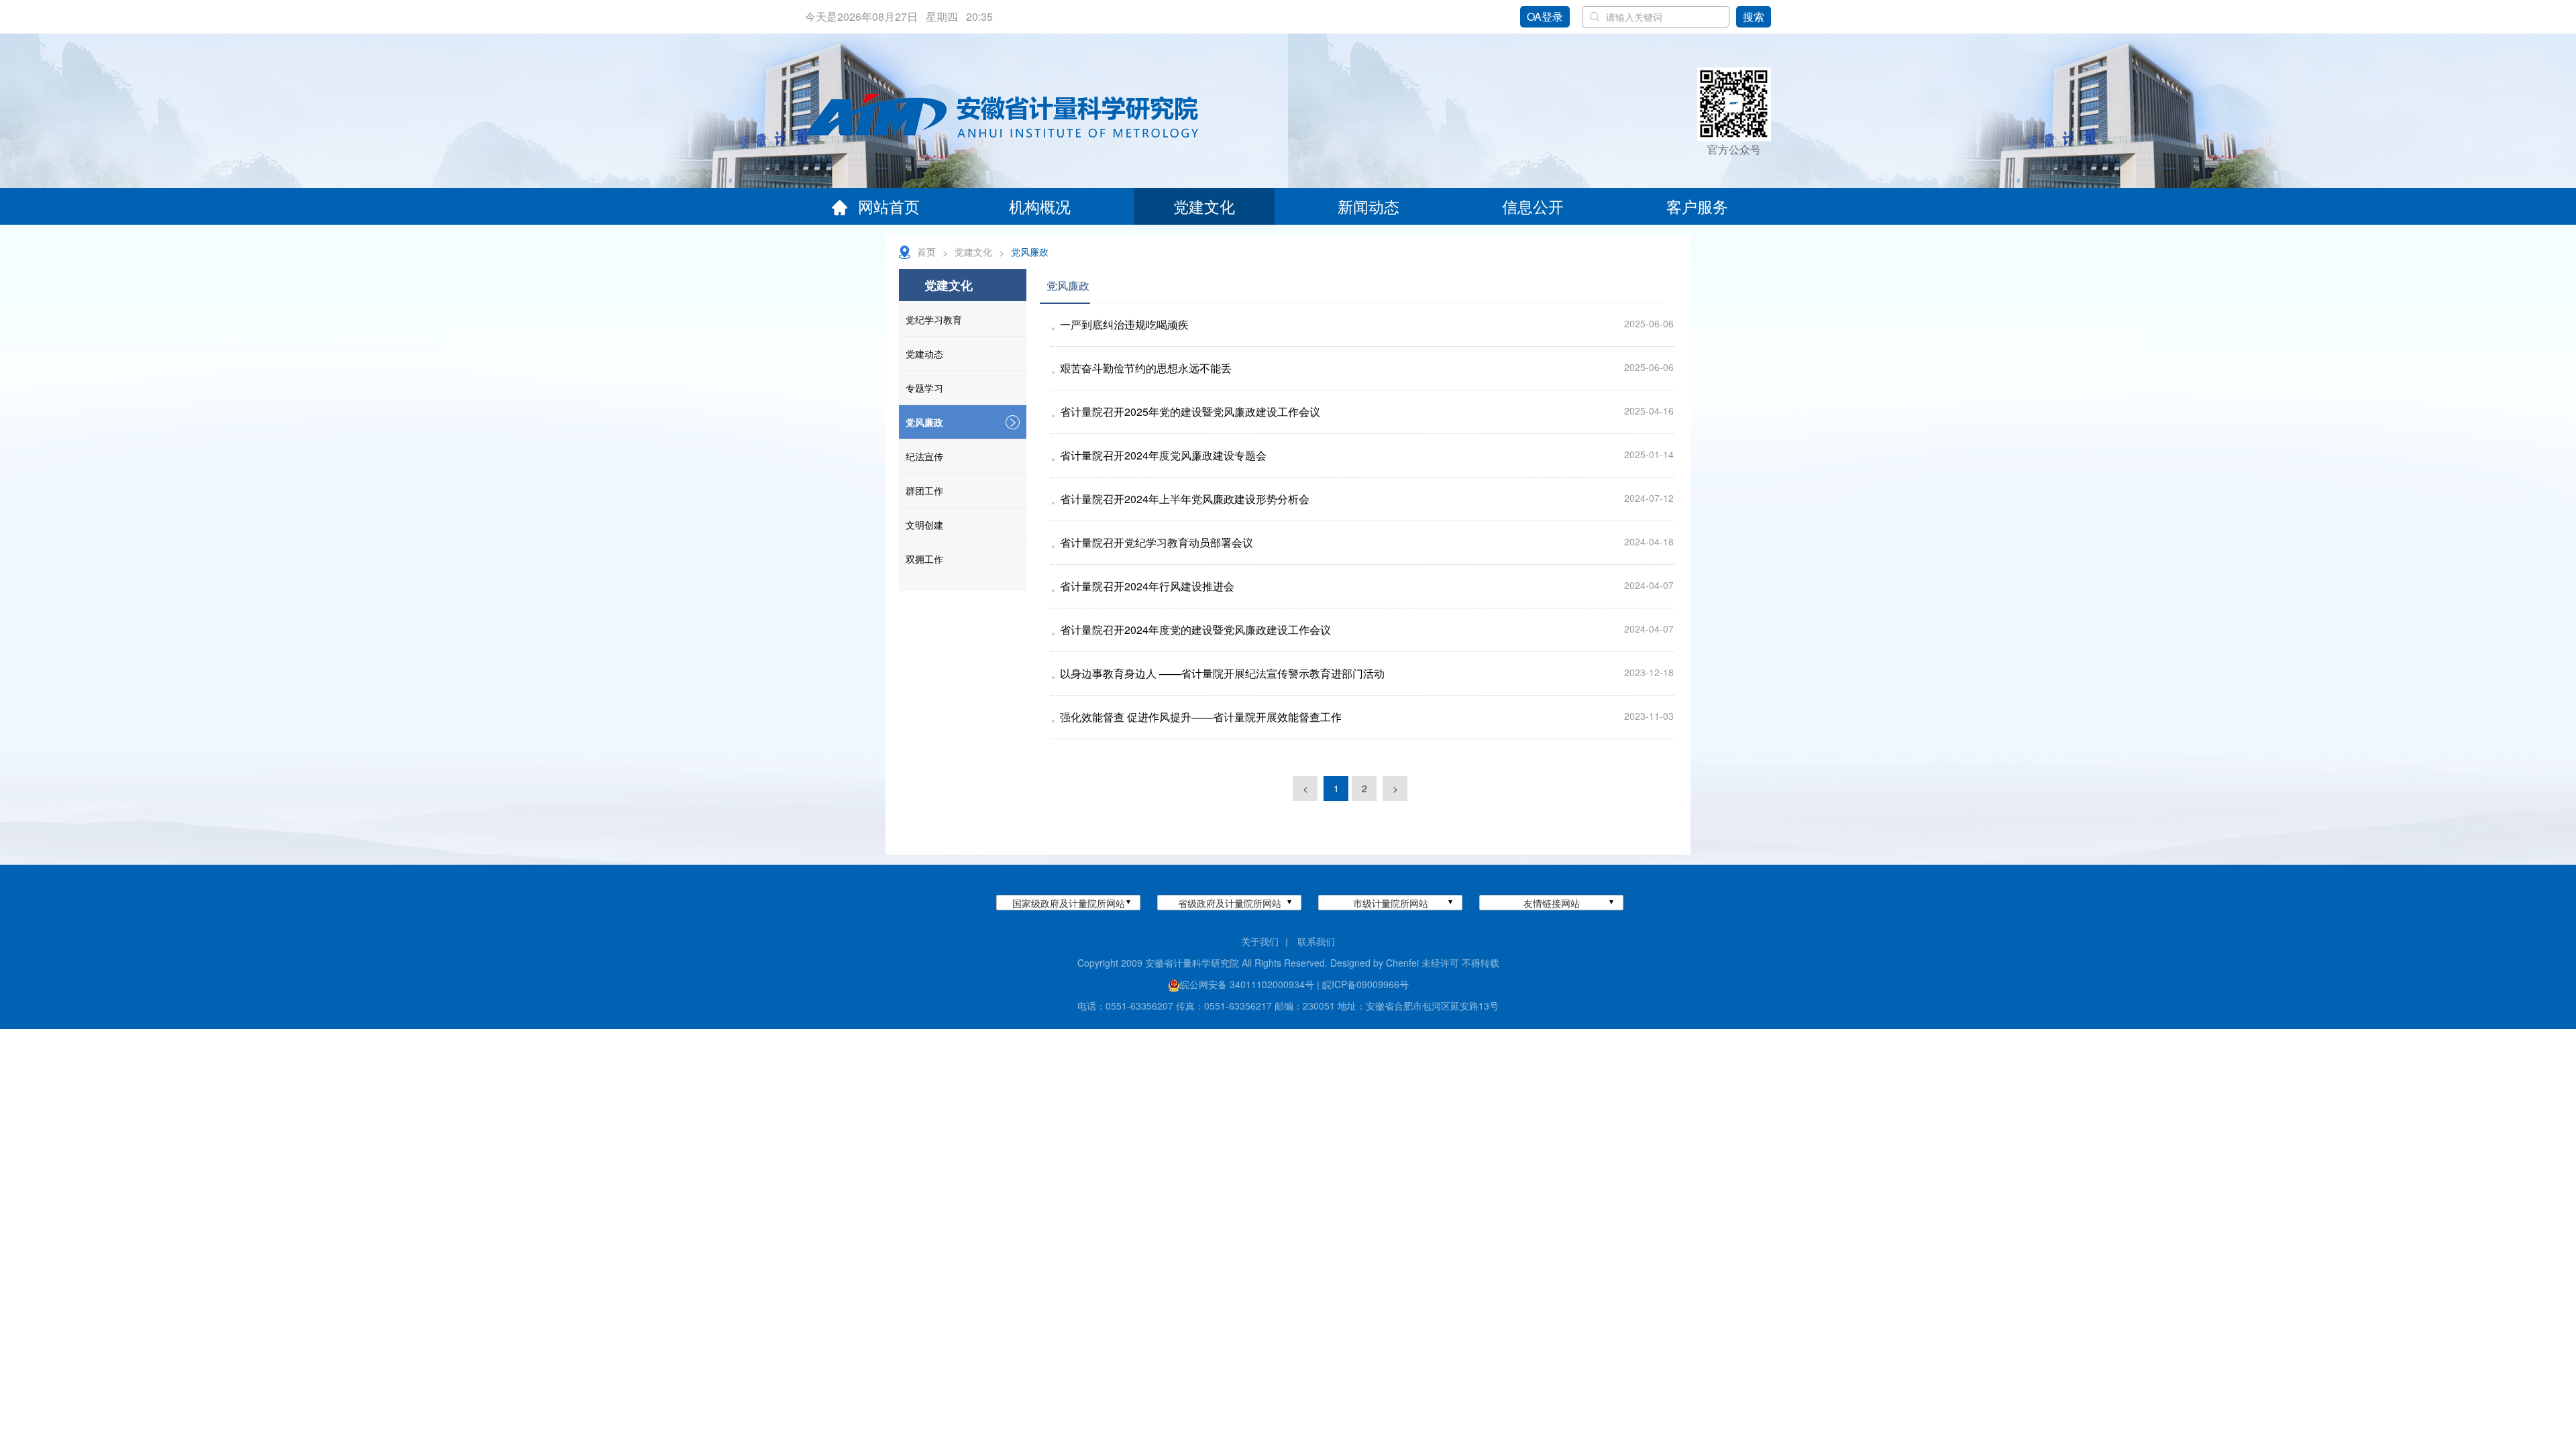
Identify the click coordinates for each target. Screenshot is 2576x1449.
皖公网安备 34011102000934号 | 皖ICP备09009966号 (1294, 984)
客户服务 (1697, 206)
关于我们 (1260, 941)
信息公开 (1533, 206)
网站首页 (889, 206)
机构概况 (1040, 206)
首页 (926, 252)
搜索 (1754, 16)
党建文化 (1204, 206)
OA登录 (1545, 16)
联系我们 (1316, 941)
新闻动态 (1368, 206)
